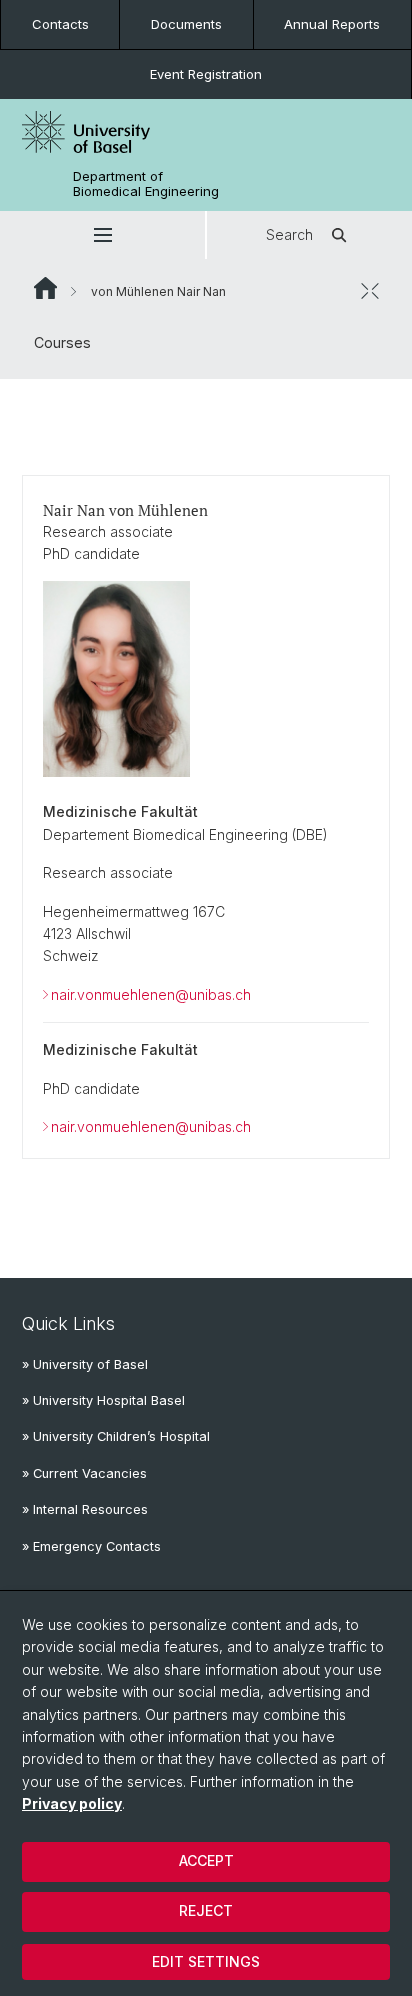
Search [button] (289, 234)
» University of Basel (85, 1364)
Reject (206, 1910)
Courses (62, 342)
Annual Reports (332, 24)
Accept (206, 1860)
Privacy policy (72, 1803)
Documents (186, 24)
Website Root (45, 288)
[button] (102, 235)
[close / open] (370, 291)
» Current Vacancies (84, 1473)
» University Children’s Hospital (116, 1436)
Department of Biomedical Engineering (146, 184)
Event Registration (206, 74)
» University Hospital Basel (103, 1400)
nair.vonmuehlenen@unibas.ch (151, 994)
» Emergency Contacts (91, 1546)
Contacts (60, 24)
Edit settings (206, 1961)
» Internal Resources (85, 1509)
